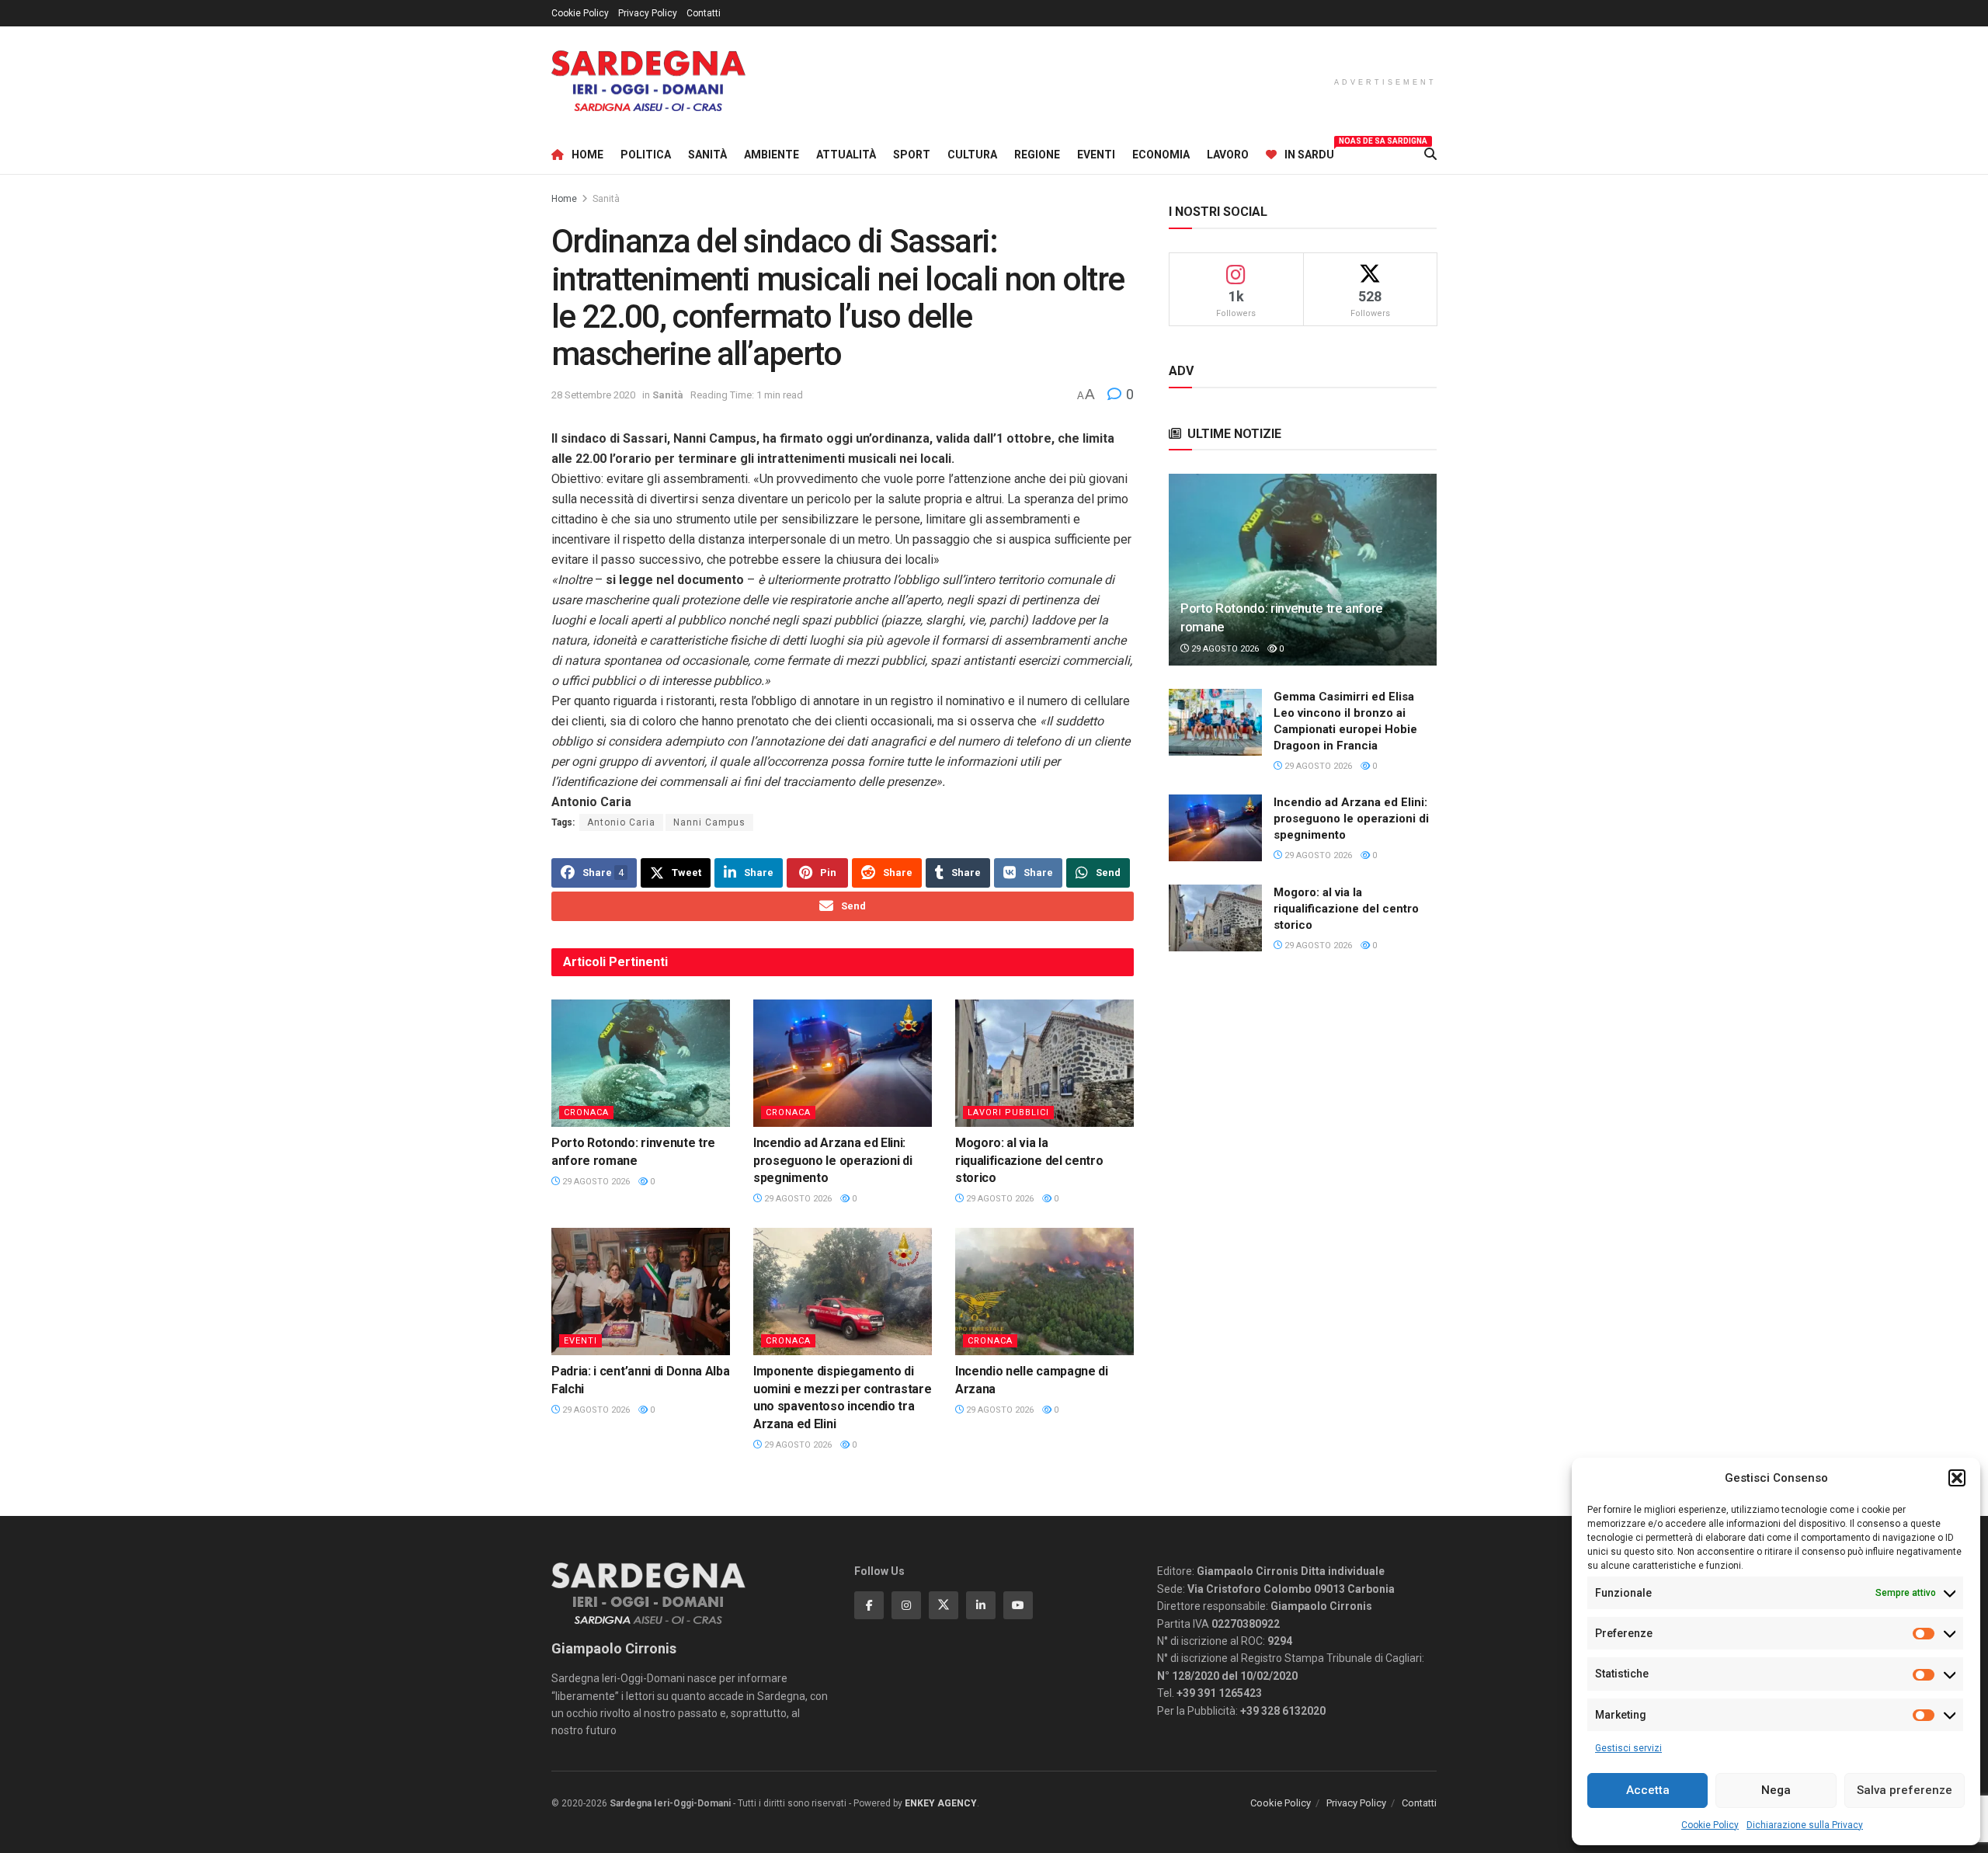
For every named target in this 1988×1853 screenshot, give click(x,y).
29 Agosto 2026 (595, 1182)
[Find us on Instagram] (906, 1605)
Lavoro (1228, 155)
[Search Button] (1430, 155)
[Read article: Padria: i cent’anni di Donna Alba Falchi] (641, 1292)
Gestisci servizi (1628, 1748)
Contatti (704, 13)
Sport (912, 155)
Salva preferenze (1905, 1790)
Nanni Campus (709, 822)
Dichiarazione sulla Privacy (1805, 1825)
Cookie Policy (1710, 1825)
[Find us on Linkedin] (981, 1605)
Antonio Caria (621, 822)
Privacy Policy (648, 13)
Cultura (972, 155)
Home (587, 155)
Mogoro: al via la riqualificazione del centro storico (1029, 1160)
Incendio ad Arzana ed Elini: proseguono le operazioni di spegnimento (832, 1160)
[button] (1957, 1478)
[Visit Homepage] (648, 81)
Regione (1037, 155)
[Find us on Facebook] (869, 1605)
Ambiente (772, 155)
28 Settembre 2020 (593, 395)
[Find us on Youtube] (1018, 1605)
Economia (1161, 155)
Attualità (846, 155)
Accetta (1648, 1790)
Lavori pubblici (1008, 1112)
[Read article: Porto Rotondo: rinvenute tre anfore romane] (641, 1063)
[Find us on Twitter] (944, 1605)
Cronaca (586, 1112)
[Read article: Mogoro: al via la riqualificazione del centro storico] (1044, 1063)
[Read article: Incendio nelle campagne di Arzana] (1044, 1292)
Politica (646, 155)
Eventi (1096, 155)
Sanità (707, 155)
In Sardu (1309, 152)
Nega (1776, 1790)
